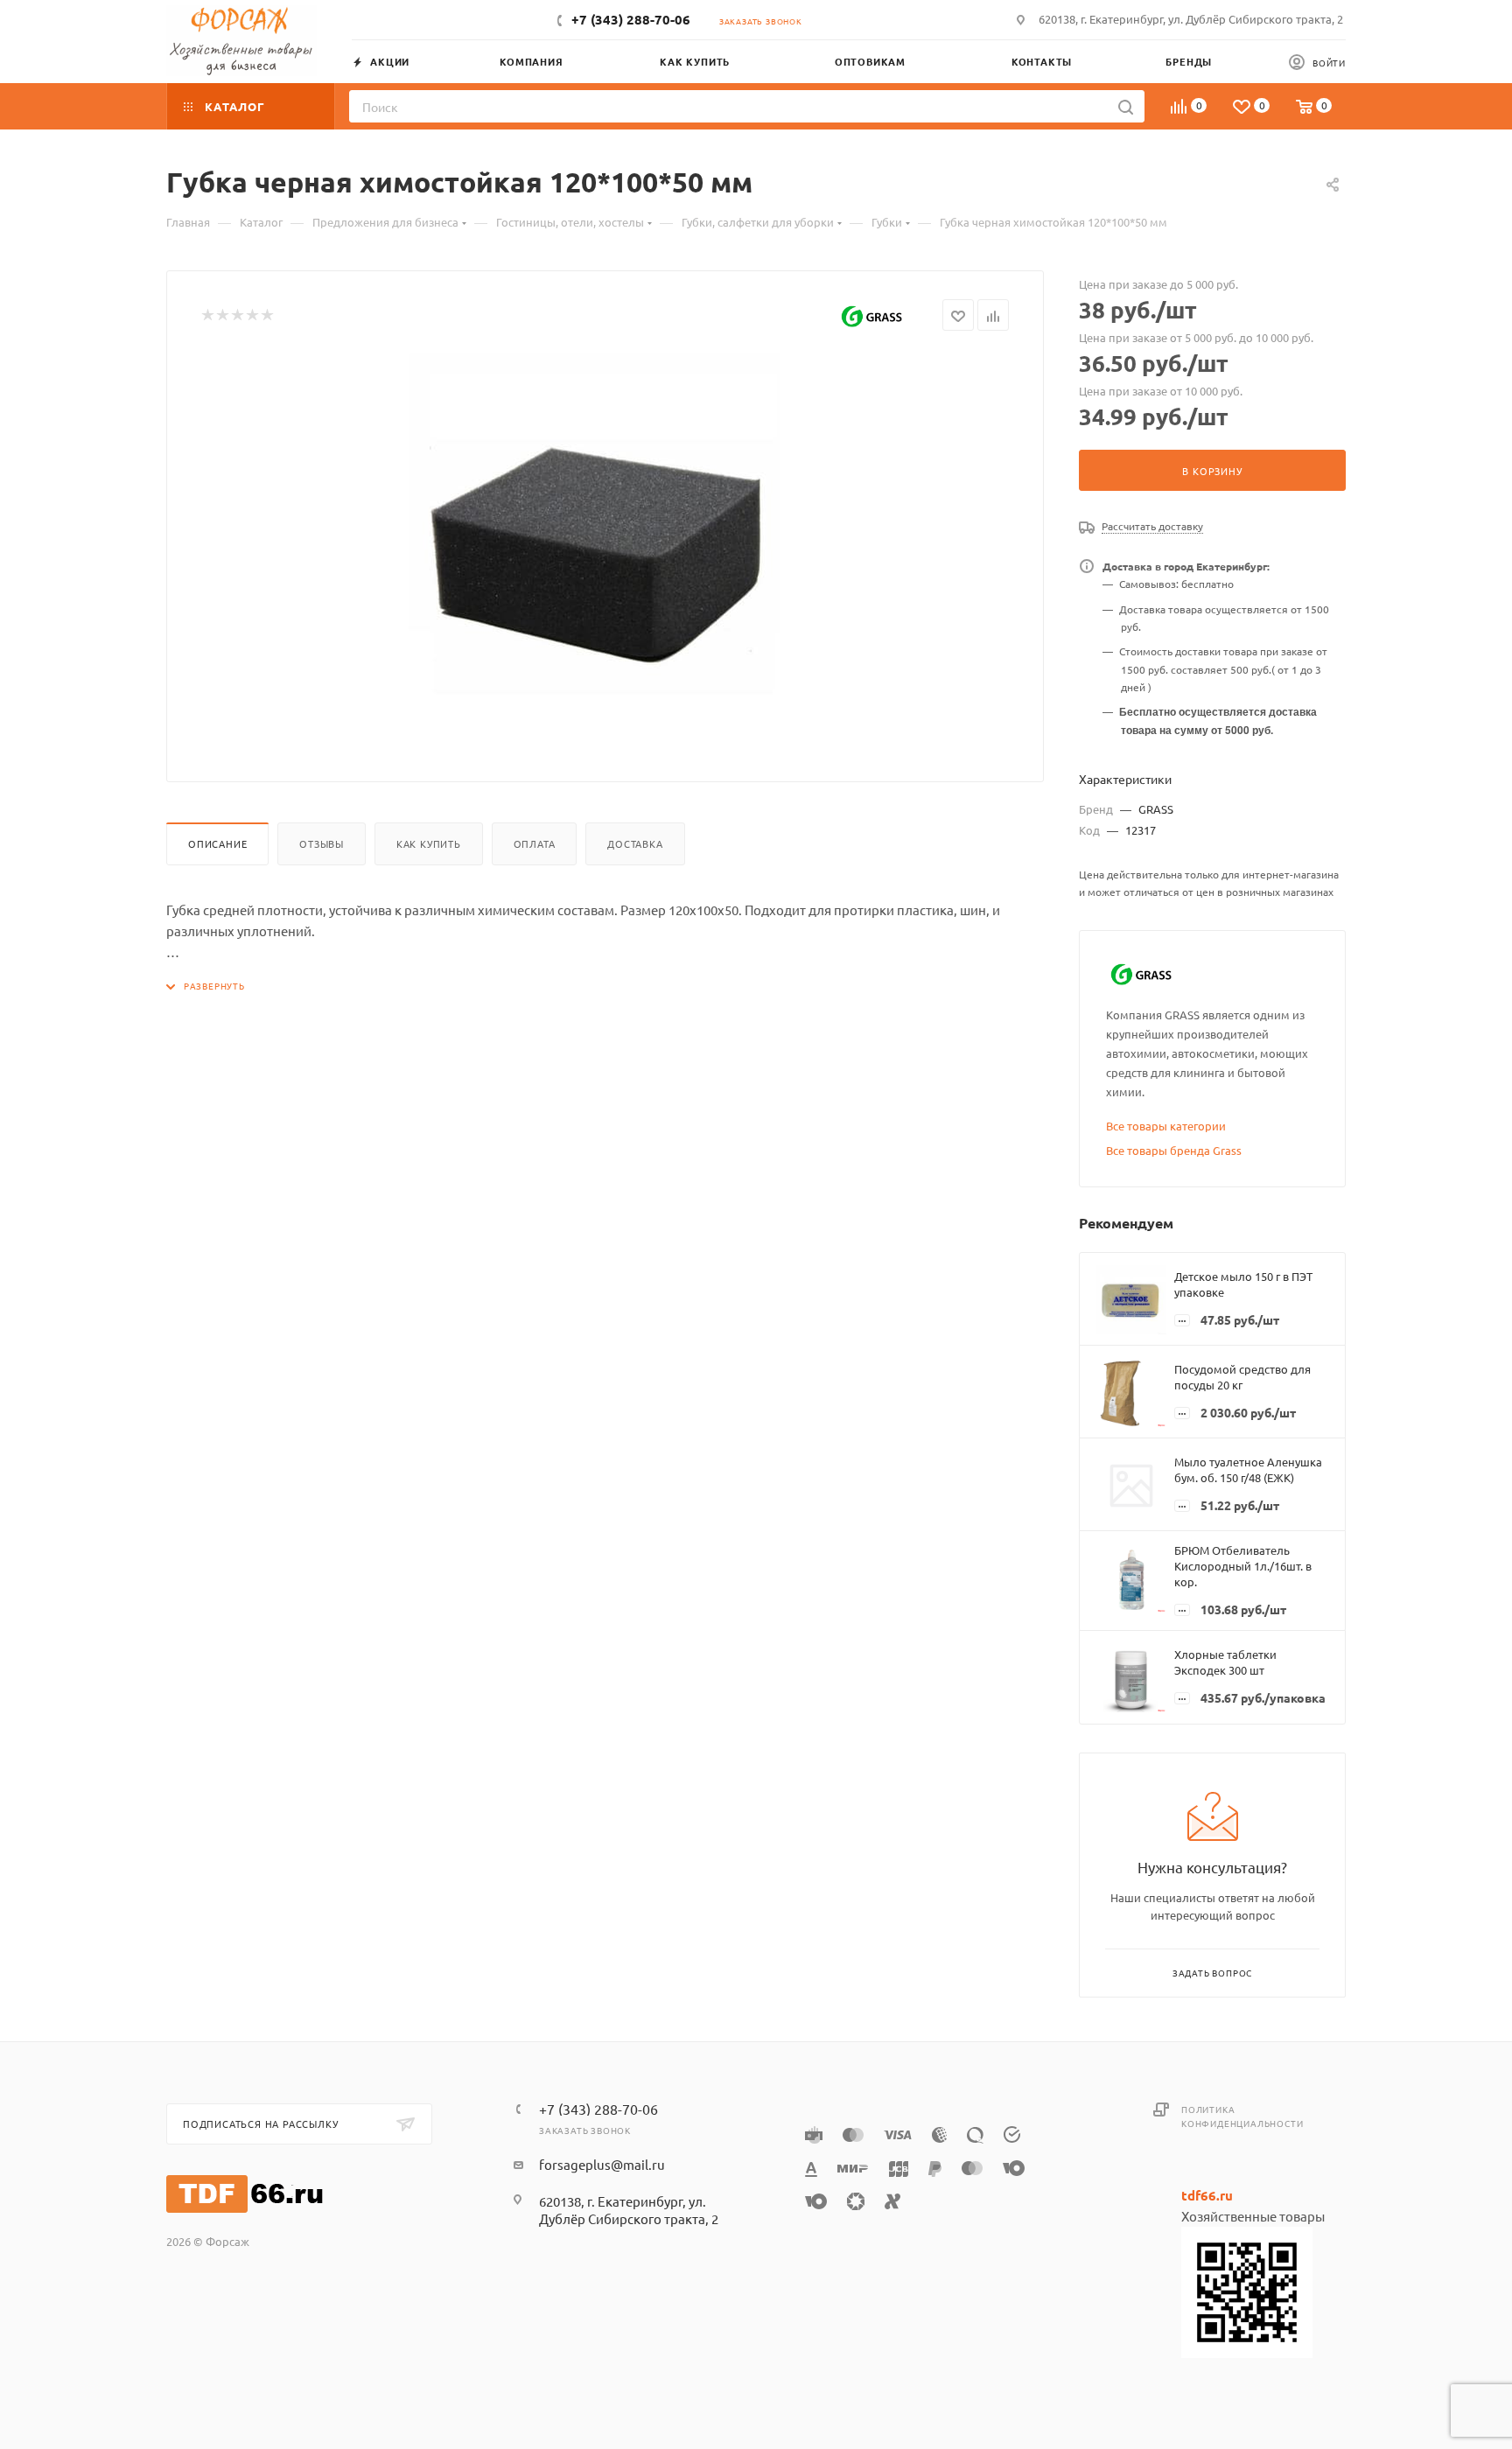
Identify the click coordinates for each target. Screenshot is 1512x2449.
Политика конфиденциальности (1242, 2116)
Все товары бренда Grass (1174, 1150)
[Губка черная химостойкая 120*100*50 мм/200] (605, 550)
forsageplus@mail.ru (602, 2164)
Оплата (535, 843)
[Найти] (1126, 106)
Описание (217, 843)
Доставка (635, 843)
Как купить (429, 843)
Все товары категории (1166, 1126)
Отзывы (322, 843)
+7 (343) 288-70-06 (631, 19)
